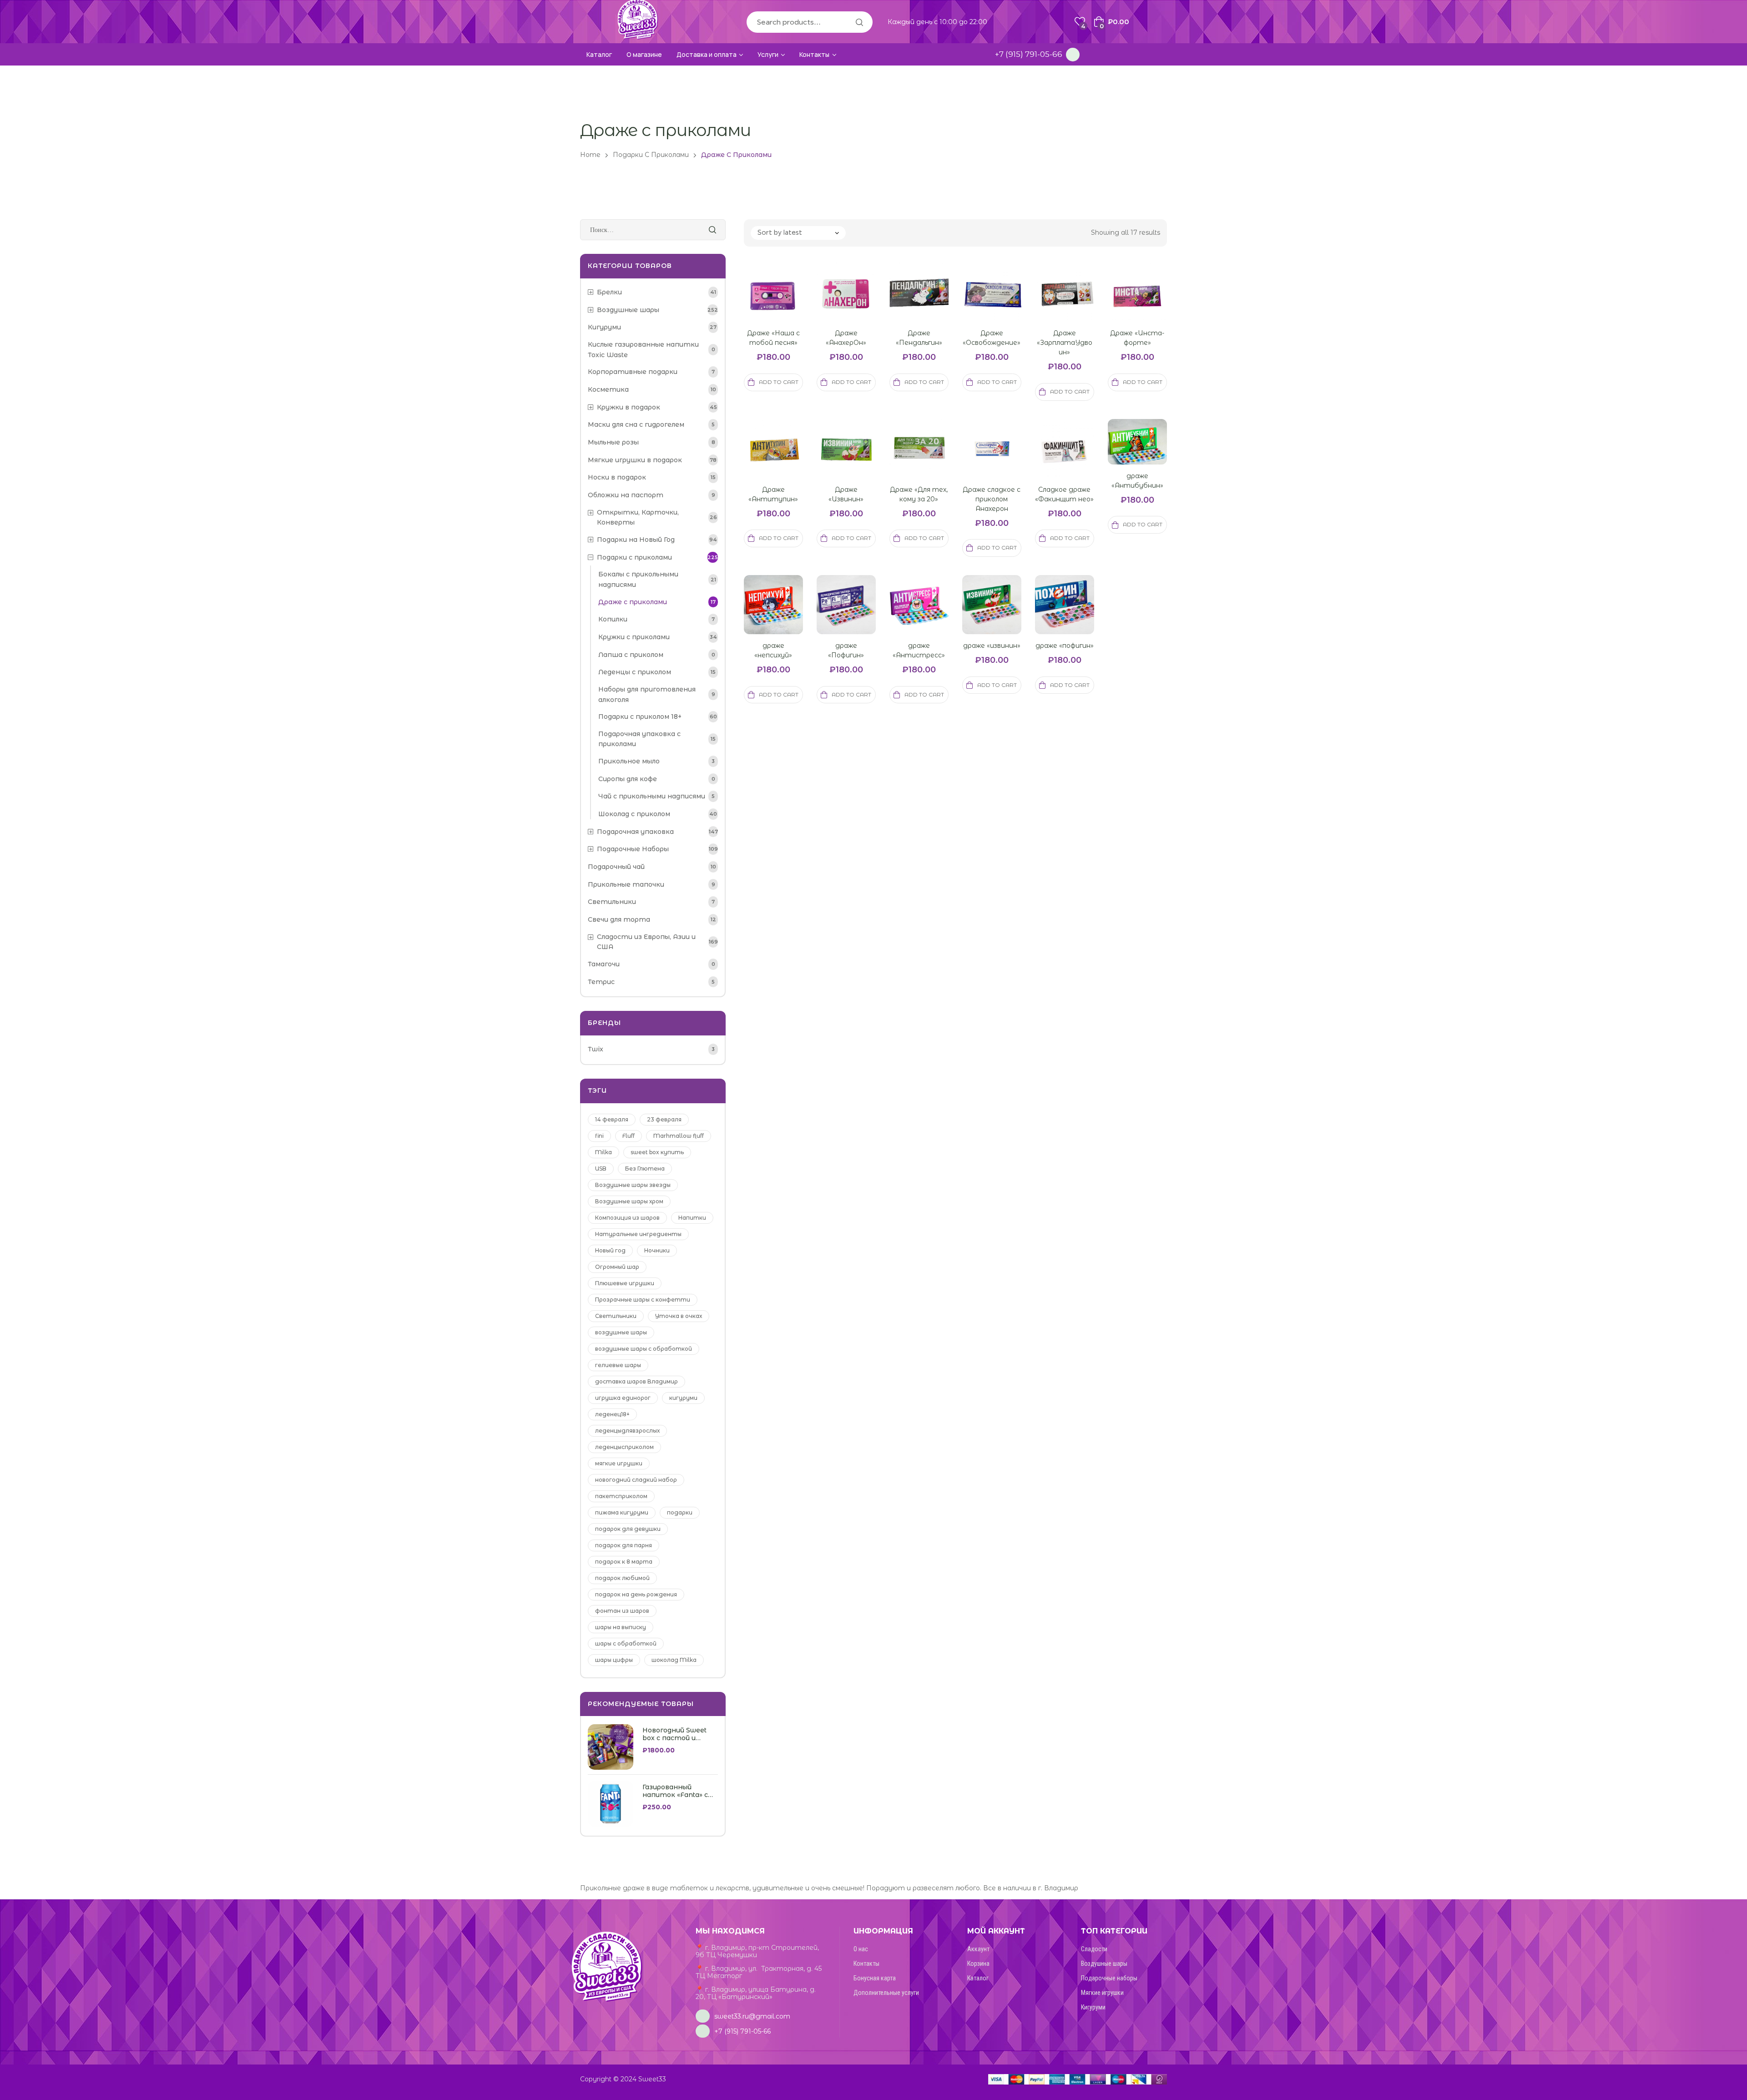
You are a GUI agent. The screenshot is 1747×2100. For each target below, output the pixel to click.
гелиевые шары (618, 1365)
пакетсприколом (621, 1496)
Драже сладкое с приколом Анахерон (992, 499)
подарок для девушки (628, 1529)
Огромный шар (617, 1267)
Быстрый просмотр (762, 303)
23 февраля (664, 1119)
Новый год (610, 1250)
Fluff (629, 1136)
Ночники (657, 1250)
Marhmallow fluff (679, 1136)
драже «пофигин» (1065, 646)
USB (601, 1169)
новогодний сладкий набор (636, 1480)
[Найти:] (653, 230)
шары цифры (614, 1660)
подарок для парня (624, 1545)
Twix (596, 1049)
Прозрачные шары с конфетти (643, 1300)
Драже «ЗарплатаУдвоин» (1065, 343)
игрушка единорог (623, 1398)
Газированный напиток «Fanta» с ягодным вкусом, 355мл (675, 1791)
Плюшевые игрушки (625, 1283)
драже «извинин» (992, 646)
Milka (603, 1152)
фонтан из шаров (622, 1611)
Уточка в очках (679, 1316)
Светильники (616, 1316)
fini (599, 1136)
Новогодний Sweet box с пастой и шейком (674, 1734)
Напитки (692, 1218)
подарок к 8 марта (624, 1562)
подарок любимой (622, 1578)
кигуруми (683, 1398)
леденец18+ (612, 1414)
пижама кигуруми (622, 1512)
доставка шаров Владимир (636, 1381)
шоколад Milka (674, 1660)
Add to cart (779, 382)
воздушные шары (621, 1332)
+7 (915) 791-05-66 (1029, 54)
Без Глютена (645, 1169)
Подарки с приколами (651, 155)
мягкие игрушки (619, 1463)
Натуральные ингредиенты (638, 1234)
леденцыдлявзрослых (627, 1431)
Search (859, 22)
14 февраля (612, 1119)
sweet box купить (657, 1152)
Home (590, 155)
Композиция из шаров (627, 1218)
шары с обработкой (626, 1643)
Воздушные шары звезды (633, 1185)
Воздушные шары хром (629, 1201)
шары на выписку (621, 1627)
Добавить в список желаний (784, 303)
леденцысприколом (624, 1447)
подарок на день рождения (636, 1594)
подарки (680, 1512)
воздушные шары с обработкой (644, 1349)
